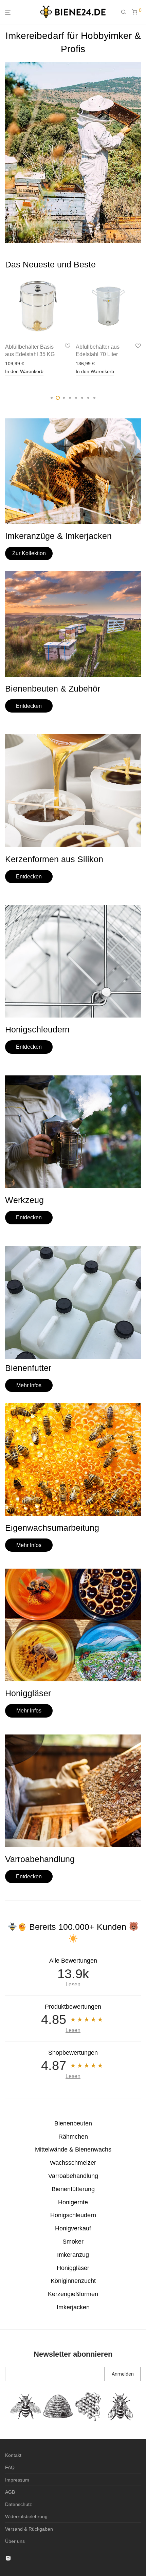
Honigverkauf (73, 2228)
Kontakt (13, 2455)
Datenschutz (19, 2504)
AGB (10, 2492)
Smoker (73, 2242)
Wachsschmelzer (73, 2163)
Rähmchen (73, 2137)
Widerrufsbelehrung (26, 2516)
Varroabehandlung (73, 2176)
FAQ (10, 2467)
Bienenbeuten (73, 2123)
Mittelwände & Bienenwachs (73, 2149)
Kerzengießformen (73, 2294)
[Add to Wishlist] (68, 346)
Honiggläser (73, 2268)
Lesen (73, 1984)
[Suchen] (126, 12)
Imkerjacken (73, 2307)
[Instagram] (8, 2558)
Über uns (15, 2541)
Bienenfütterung (73, 2189)
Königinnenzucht (73, 2281)
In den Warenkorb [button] (24, 371)
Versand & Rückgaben (29, 2529)
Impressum (17, 2480)
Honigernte (73, 2202)
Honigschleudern (73, 2215)
